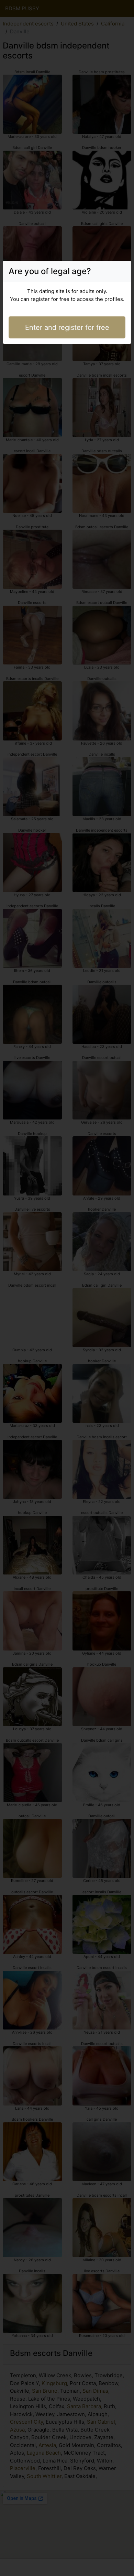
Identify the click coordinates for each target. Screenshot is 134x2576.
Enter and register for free (67, 327)
